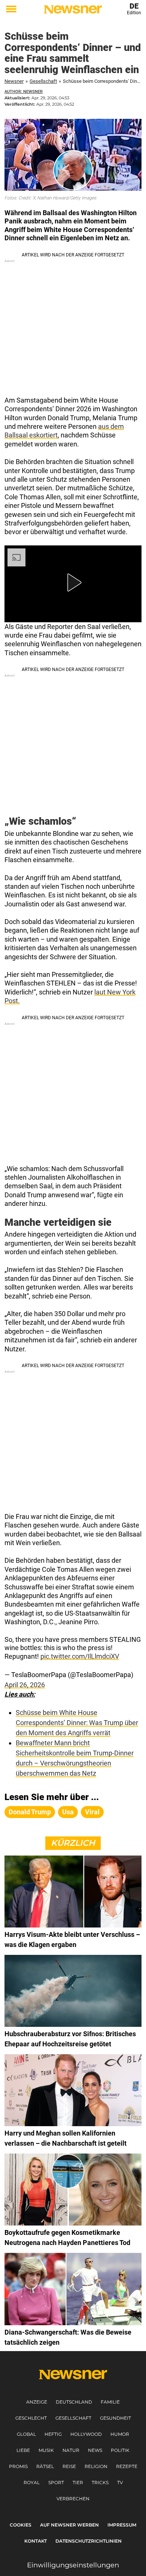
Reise (69, 2466)
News (95, 2450)
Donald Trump (30, 1812)
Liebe (23, 2450)
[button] (73, 583)
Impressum (122, 2525)
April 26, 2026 (25, 1685)
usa (68, 1812)
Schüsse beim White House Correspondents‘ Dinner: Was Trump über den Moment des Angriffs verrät (77, 1723)
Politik (120, 2450)
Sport (56, 2482)
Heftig (53, 2434)
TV (120, 2482)
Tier (78, 2482)
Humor (120, 2434)
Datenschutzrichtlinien (89, 2541)
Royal (32, 2482)
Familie (110, 2402)
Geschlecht (31, 2418)
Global (26, 2434)
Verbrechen (73, 2499)
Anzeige (37, 2402)
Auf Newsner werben (69, 2525)
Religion (96, 2466)
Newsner (14, 81)
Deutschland (74, 2402)
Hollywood (86, 2434)
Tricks (100, 2482)
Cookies (21, 2525)
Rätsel (45, 2466)
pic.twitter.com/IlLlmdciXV (80, 1656)
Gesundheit (115, 2418)
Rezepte (127, 2466)
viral (92, 1812)
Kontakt (36, 2541)
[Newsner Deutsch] (73, 9)
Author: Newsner (24, 92)
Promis (18, 2466)
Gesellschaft (43, 81)
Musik (46, 2450)
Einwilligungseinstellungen (73, 2565)
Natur (71, 2450)
